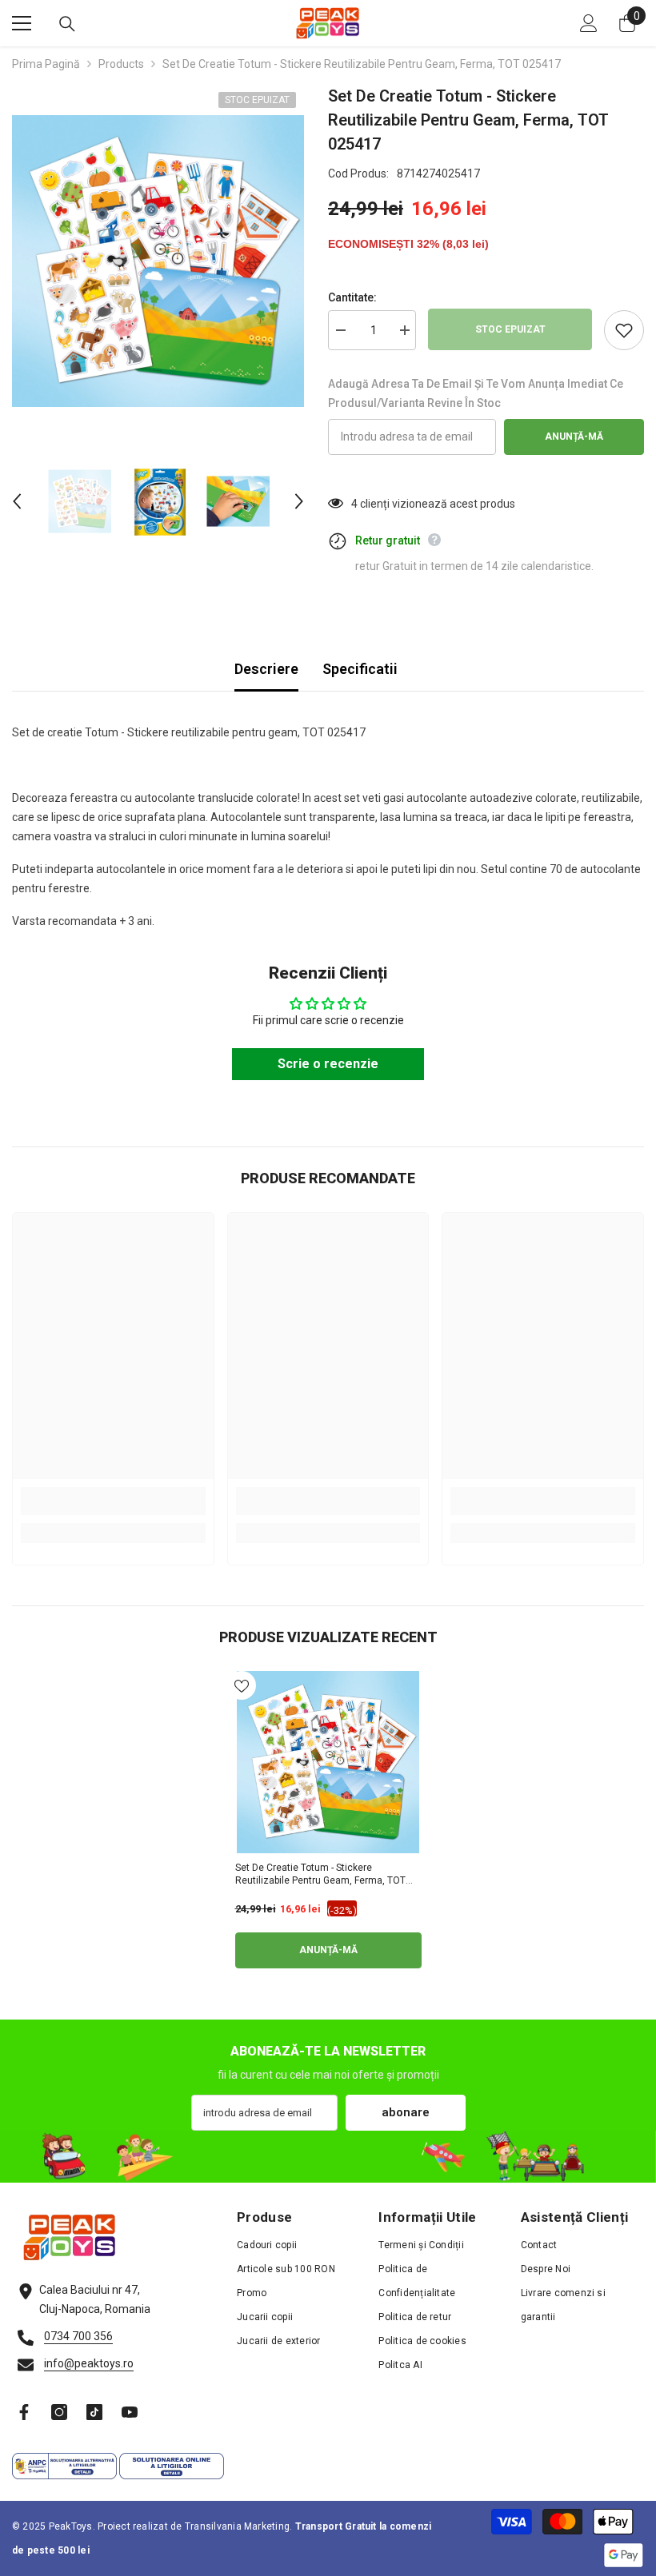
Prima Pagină (46, 64)
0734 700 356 (78, 2336)
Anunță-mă (574, 437)
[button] (17, 501)
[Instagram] (59, 2412)
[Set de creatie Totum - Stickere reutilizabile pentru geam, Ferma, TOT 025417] (328, 1762)
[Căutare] (67, 24)
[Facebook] (24, 2412)
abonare (406, 2112)
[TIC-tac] (94, 2412)
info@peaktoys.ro (89, 2363)
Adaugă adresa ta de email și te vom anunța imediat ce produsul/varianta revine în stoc (476, 393)
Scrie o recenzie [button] (328, 1064)
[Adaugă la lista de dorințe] (624, 330)
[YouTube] (130, 2412)
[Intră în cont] (589, 23)
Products (121, 64)
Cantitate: (352, 297)
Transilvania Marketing (237, 2526)
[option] (158, 261)
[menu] (22, 23)
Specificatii (360, 669)
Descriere (266, 669)
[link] (113, 1501)
